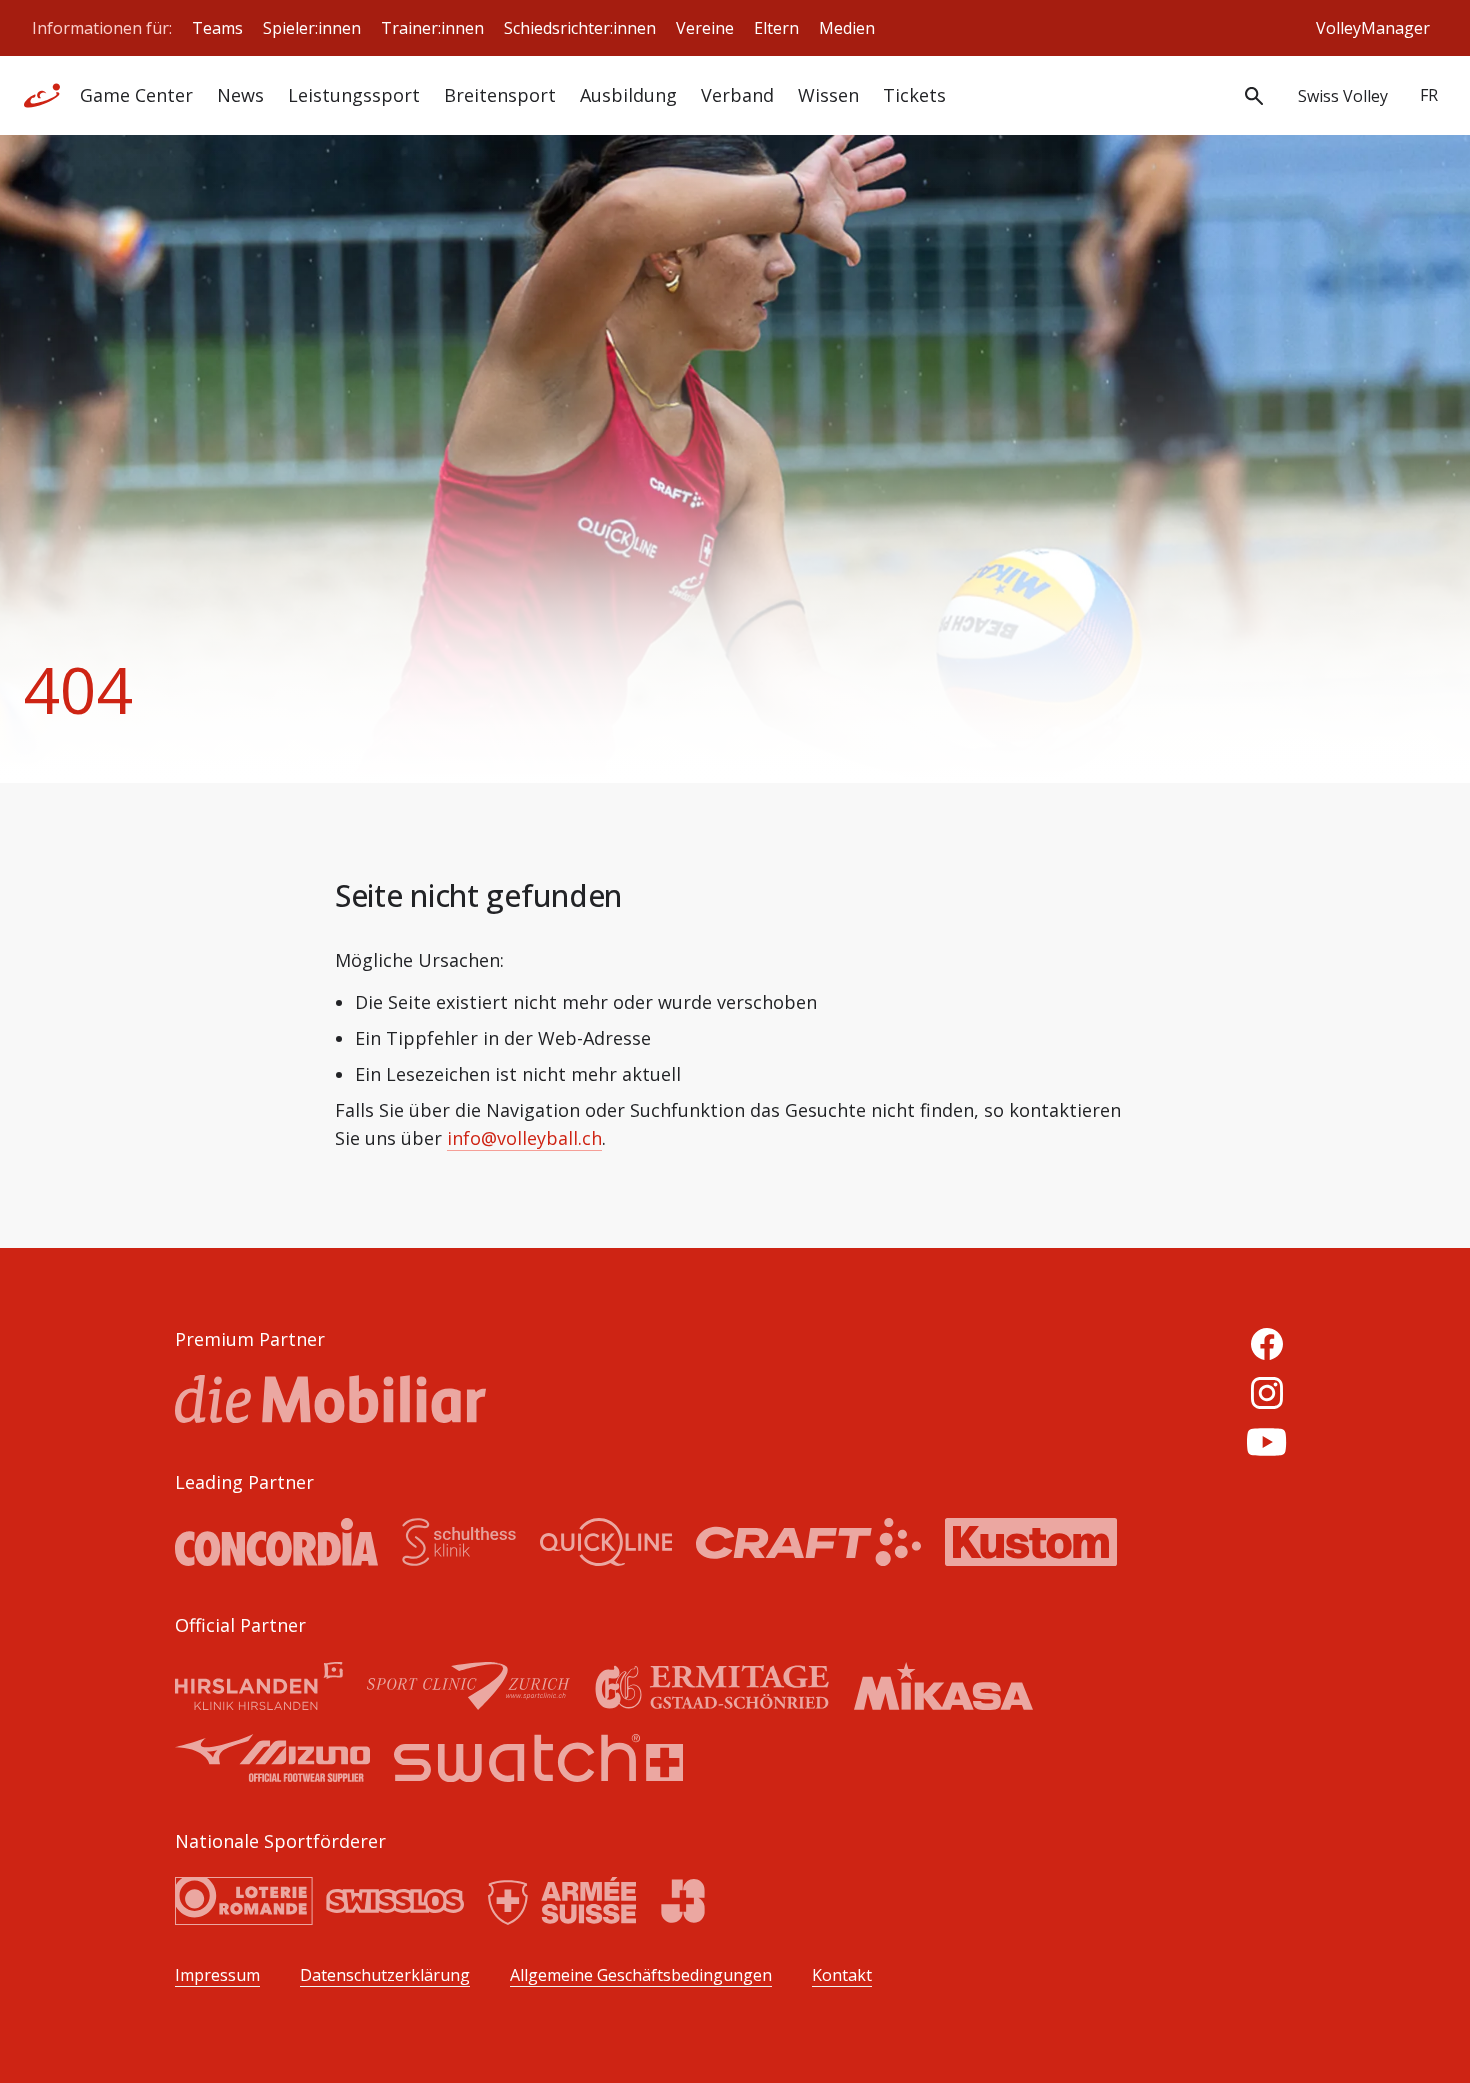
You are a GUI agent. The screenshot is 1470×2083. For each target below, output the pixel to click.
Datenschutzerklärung (385, 1975)
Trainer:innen (432, 28)
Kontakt (842, 1975)
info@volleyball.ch (524, 1138)
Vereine (705, 28)
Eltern (776, 28)
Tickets (914, 95)
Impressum (217, 1975)
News (240, 95)
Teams (217, 28)
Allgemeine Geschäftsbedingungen (641, 1975)
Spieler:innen (312, 28)
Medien (847, 28)
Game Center (136, 95)
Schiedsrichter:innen (580, 28)
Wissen (828, 95)
